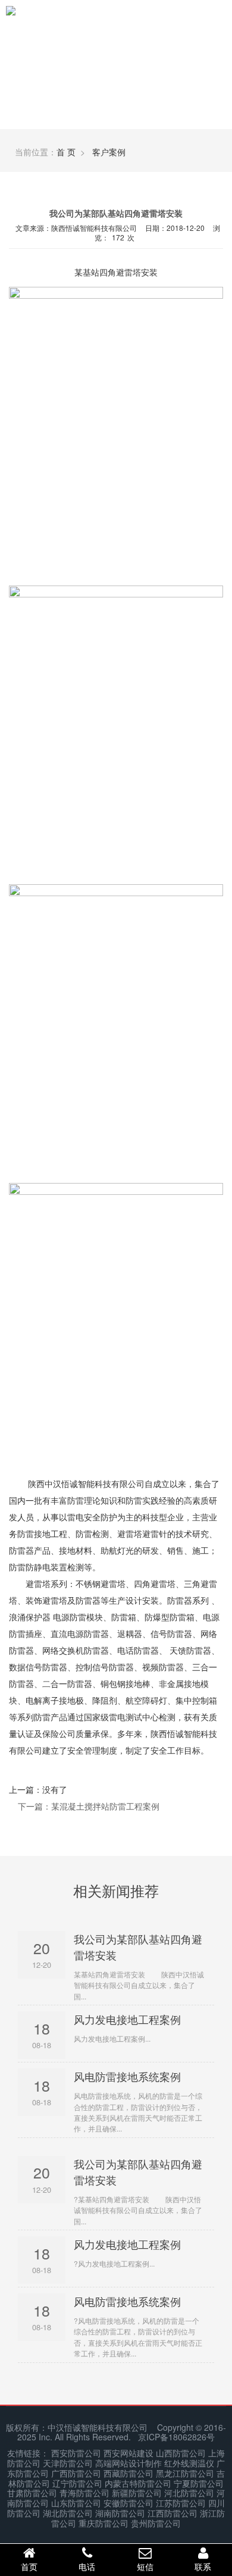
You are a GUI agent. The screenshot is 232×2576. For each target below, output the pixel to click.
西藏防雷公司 (128, 2473)
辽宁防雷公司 (77, 2483)
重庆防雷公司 (104, 2523)
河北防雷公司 (189, 2493)
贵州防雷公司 (156, 2523)
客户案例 (109, 152)
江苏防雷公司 (181, 2503)
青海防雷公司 (84, 2493)
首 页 (66, 152)
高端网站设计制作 (128, 2463)
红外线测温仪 (189, 2463)
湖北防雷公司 (68, 2513)
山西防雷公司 (181, 2453)
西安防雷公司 (76, 2453)
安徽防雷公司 (128, 2503)
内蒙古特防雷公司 (138, 2483)
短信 (145, 2566)
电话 (87, 2566)
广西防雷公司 (76, 2473)
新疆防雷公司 (137, 2493)
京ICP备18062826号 (176, 2437)
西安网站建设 (128, 2453)
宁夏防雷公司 (199, 2483)
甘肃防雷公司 (32, 2493)
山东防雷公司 (76, 2503)
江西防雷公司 (173, 2513)
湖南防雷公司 (120, 2513)
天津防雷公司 (68, 2463)
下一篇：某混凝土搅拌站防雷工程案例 (89, 1806)
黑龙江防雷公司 (185, 2473)
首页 (29, 2566)
